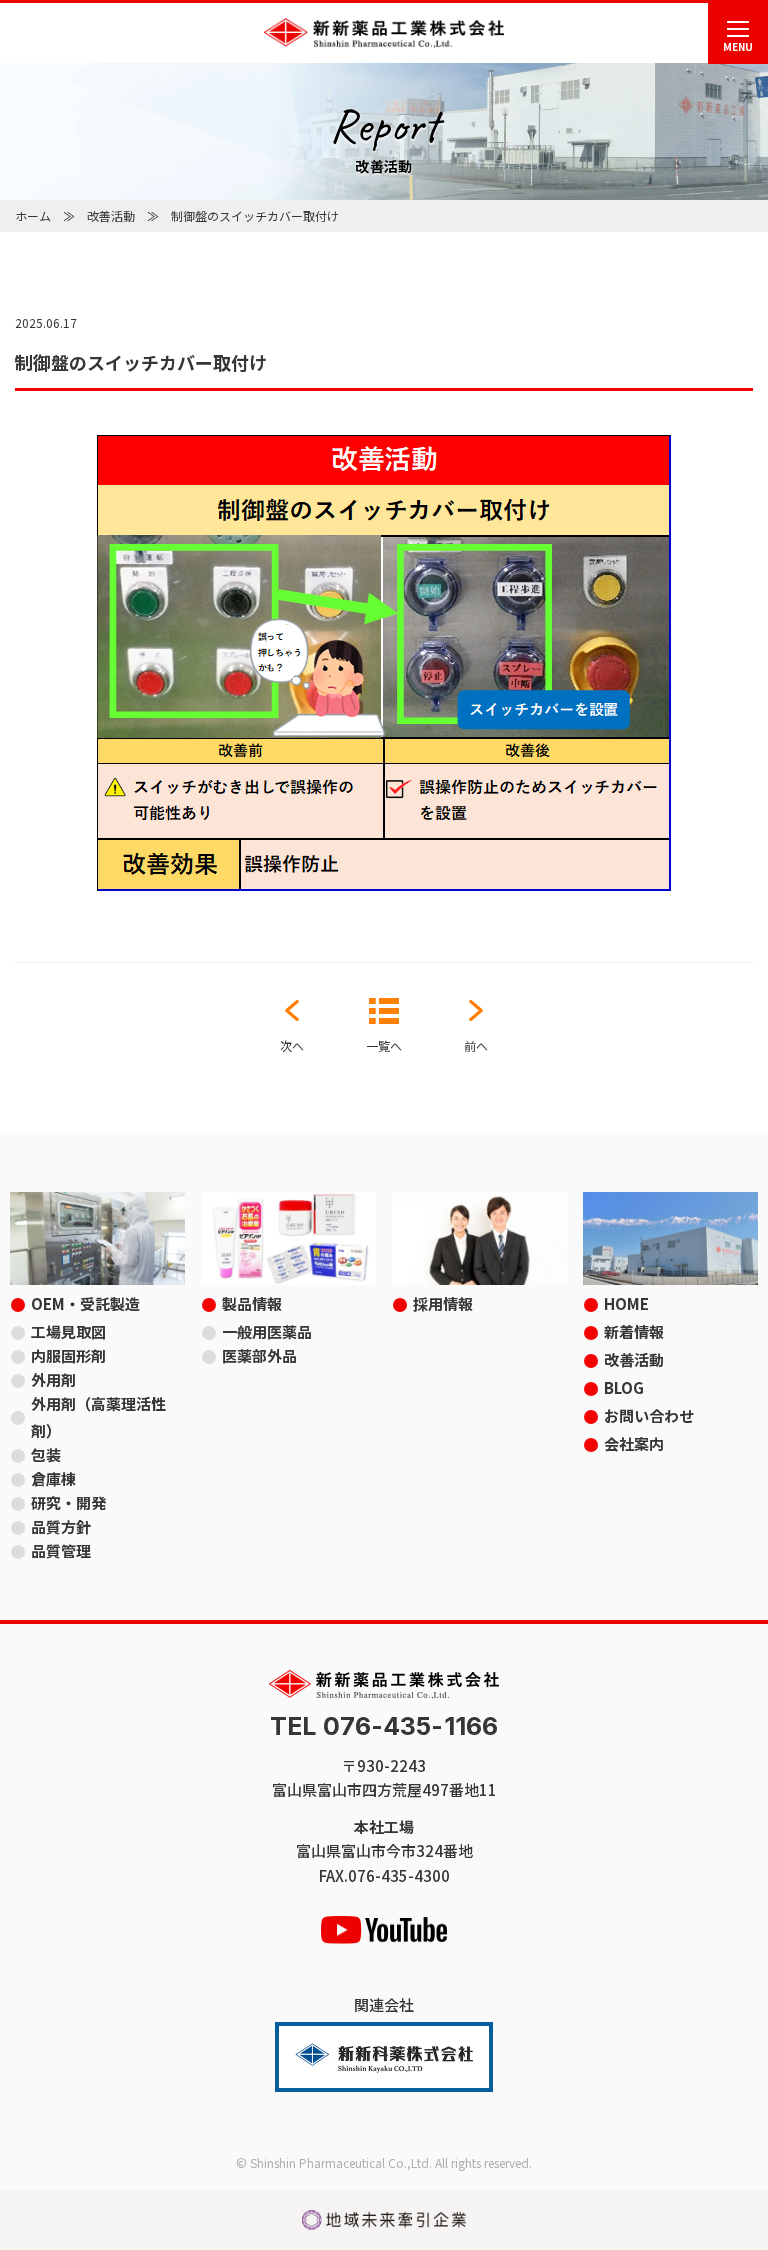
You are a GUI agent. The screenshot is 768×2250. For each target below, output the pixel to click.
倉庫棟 (53, 1478)
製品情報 (252, 1303)
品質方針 (61, 1526)
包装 (46, 1454)
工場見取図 (68, 1331)
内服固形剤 (68, 1355)
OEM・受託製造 (85, 1303)
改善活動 (111, 215)
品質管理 (61, 1550)
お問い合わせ (649, 1415)
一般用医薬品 (267, 1331)
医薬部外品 (259, 1355)
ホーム (33, 215)
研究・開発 (68, 1502)
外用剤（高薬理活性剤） (98, 1417)
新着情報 (634, 1331)
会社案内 (634, 1443)
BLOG (624, 1387)
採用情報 (443, 1303)
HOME (626, 1303)
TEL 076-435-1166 (384, 1726)
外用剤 (53, 1379)
